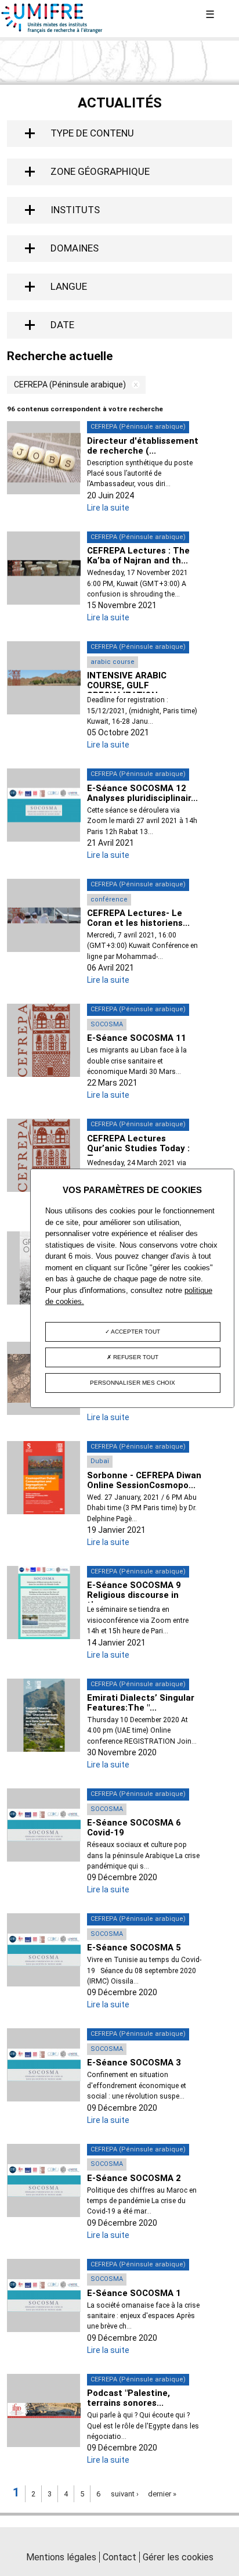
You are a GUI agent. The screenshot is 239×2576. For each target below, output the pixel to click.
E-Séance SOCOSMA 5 (134, 1948)
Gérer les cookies (178, 2557)
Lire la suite (108, 508)
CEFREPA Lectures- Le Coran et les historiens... (138, 918)
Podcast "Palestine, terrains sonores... (128, 2398)
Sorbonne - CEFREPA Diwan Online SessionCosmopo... (144, 1480)
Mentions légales (61, 2557)
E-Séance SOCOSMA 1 (134, 2293)
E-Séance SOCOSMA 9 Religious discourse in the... (134, 1595)
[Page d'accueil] (52, 31)
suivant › (125, 2494)
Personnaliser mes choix (133, 1383)
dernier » (162, 2494)
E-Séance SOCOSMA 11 (137, 1038)
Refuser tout (135, 1357)
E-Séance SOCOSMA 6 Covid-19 (134, 1828)
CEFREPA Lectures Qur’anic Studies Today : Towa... (138, 1148)
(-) (133, 385)
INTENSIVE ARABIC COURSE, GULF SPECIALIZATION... (127, 685)
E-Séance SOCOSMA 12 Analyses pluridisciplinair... (142, 793)
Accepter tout (135, 1332)
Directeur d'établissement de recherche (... (143, 446)
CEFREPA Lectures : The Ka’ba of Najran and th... (138, 556)
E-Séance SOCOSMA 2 (134, 2178)
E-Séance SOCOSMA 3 (134, 2063)
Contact (119, 2557)
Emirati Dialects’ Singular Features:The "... (141, 1703)
